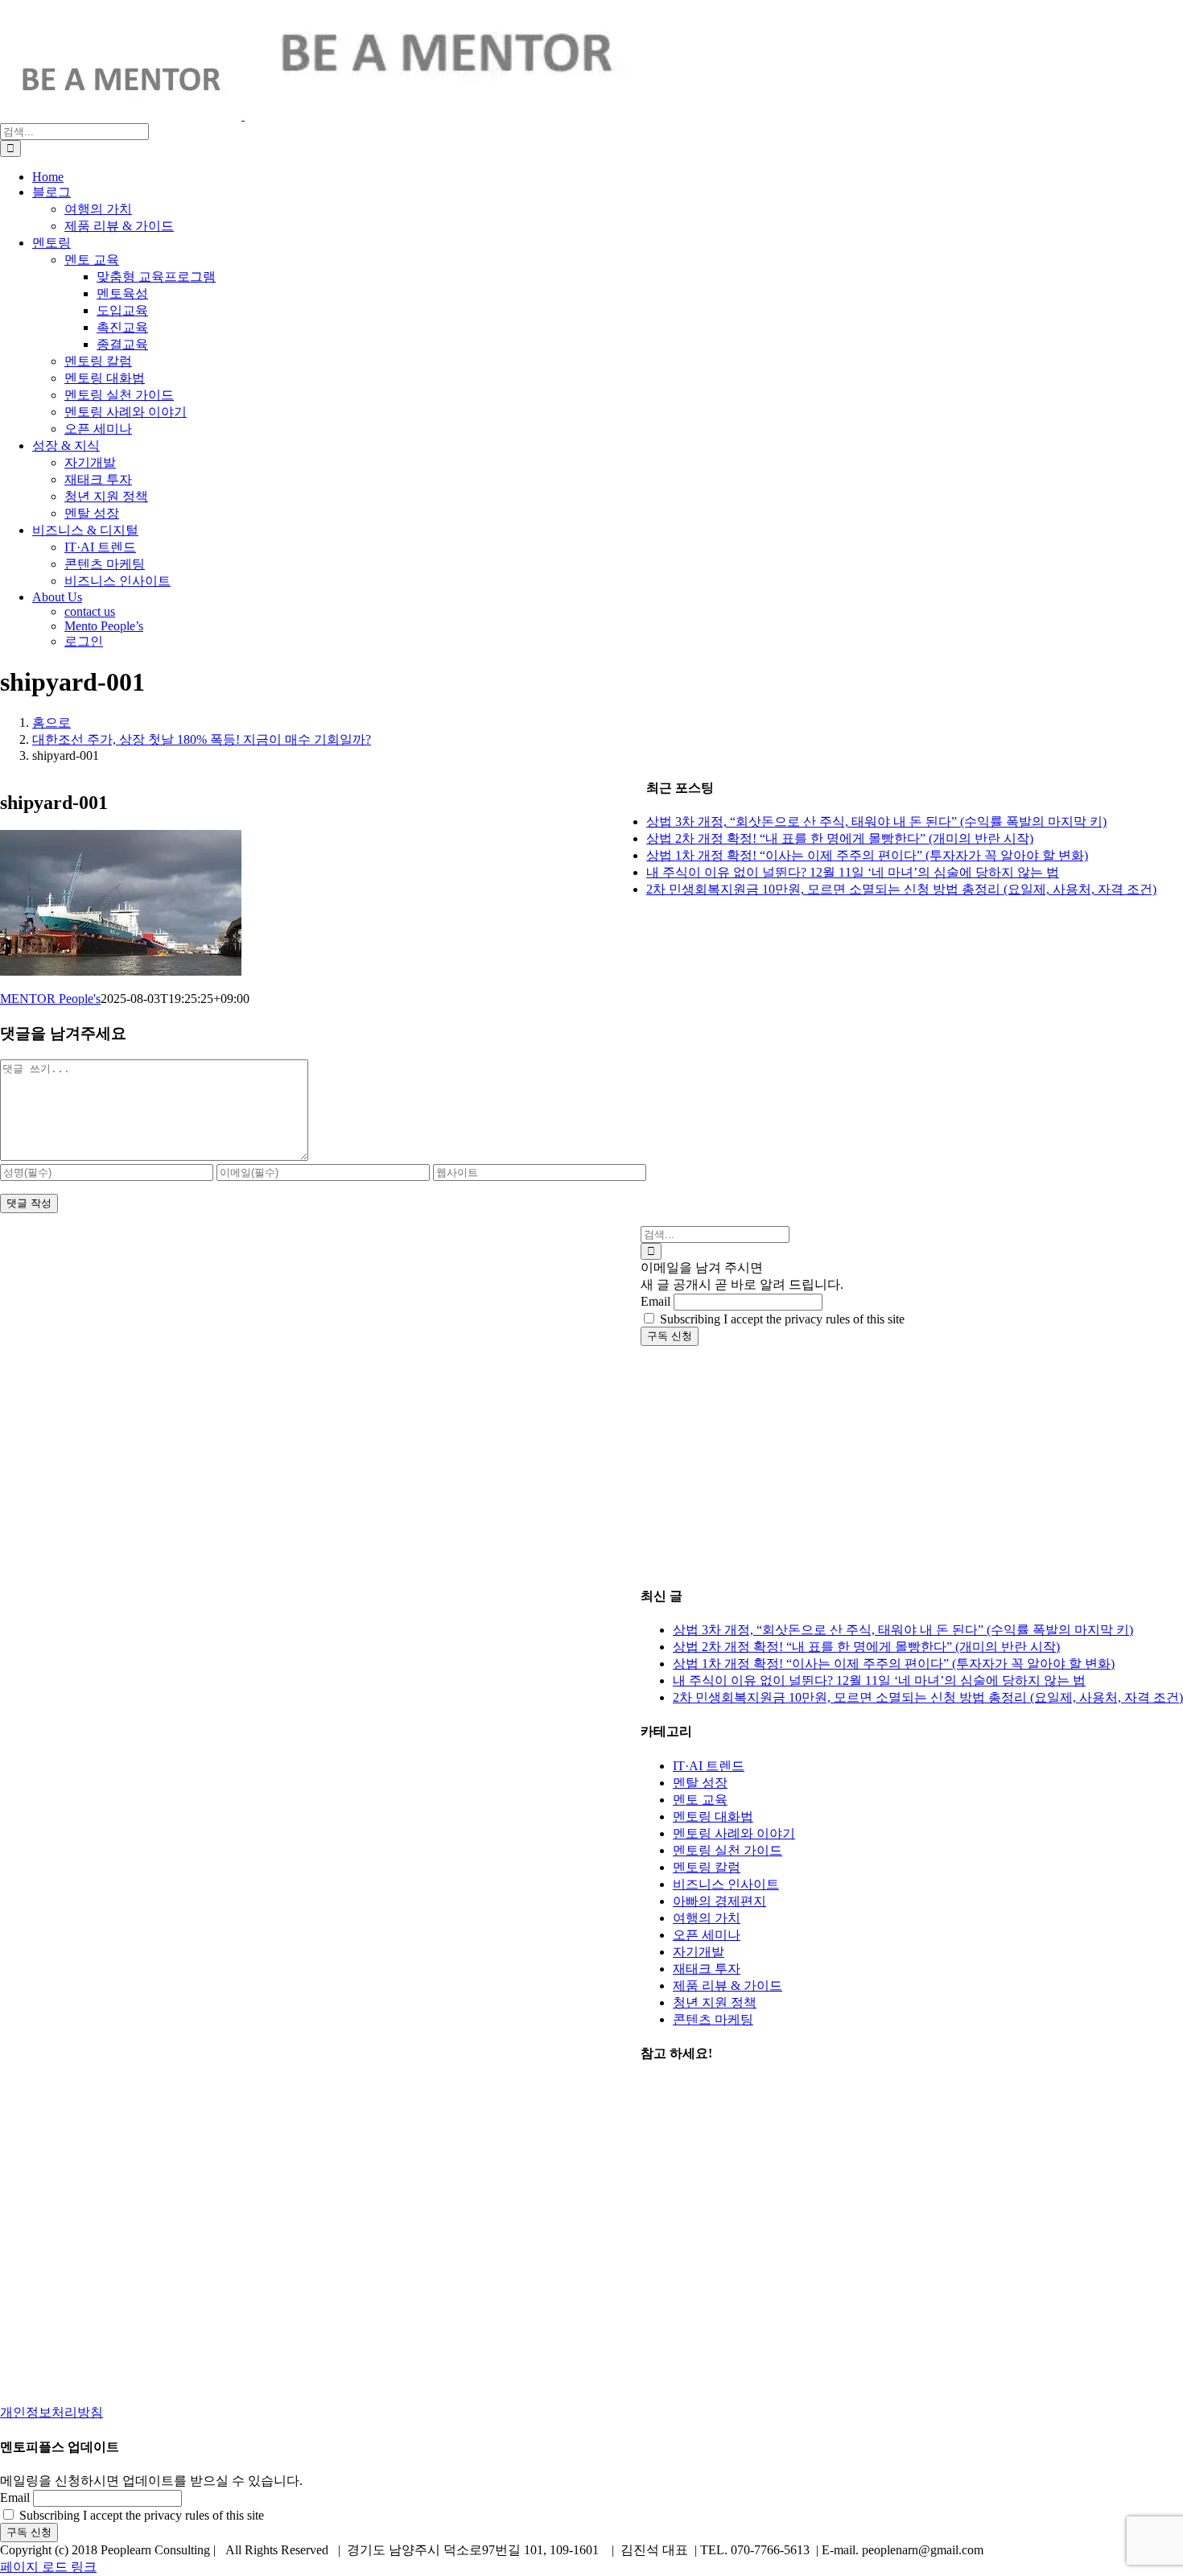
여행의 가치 (707, 1918)
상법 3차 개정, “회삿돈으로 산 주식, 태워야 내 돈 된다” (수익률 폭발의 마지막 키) (903, 1630)
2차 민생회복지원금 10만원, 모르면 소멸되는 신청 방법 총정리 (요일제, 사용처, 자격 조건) (928, 1697)
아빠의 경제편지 (719, 1901)
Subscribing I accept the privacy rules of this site (781, 1319)
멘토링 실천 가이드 (728, 1850)
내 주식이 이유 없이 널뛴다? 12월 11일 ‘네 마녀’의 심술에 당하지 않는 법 (879, 1680)
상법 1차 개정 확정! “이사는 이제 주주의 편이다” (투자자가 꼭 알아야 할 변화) (894, 1664)
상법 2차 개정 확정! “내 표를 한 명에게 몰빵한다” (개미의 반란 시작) (866, 1647)
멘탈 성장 (700, 1783)
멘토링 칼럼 (707, 1867)
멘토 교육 (700, 1800)
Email (655, 1301)
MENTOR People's (50, 999)
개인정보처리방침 (52, 2412)
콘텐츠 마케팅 (713, 2019)
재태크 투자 (707, 1969)
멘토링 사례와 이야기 (734, 1833)
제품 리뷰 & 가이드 (728, 1986)
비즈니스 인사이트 (726, 1884)
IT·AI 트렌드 (709, 1766)
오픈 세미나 (707, 1935)
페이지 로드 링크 (48, 2567)
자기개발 (699, 1952)
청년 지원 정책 (715, 2002)
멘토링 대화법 (713, 1816)
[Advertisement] (912, 1459)
